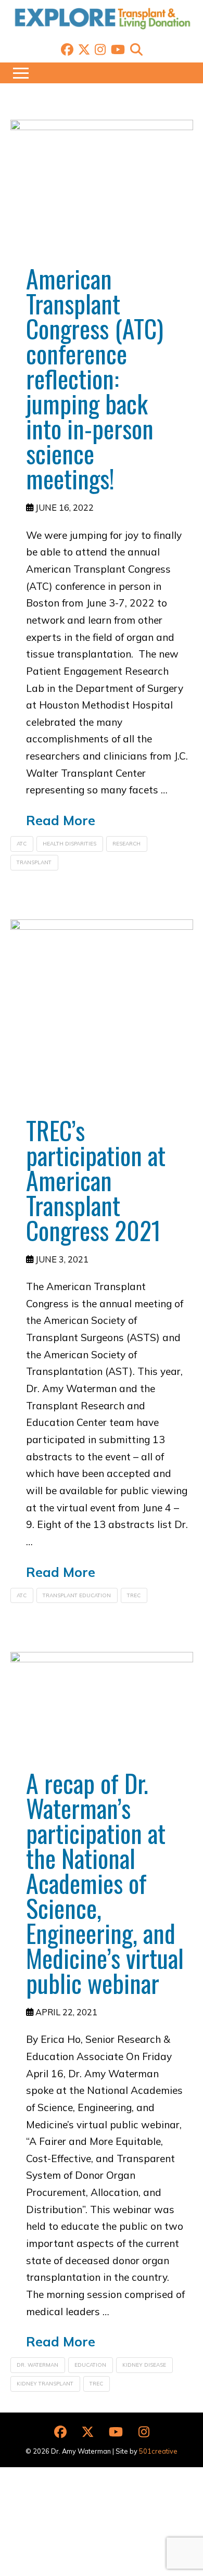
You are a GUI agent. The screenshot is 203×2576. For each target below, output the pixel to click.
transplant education (77, 1595)
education (90, 2365)
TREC (134, 1595)
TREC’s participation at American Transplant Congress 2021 (96, 1180)
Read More (61, 820)
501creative (158, 2451)
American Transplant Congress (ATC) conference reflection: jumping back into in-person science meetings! (95, 378)
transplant (34, 862)
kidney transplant (45, 2384)
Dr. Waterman (37, 2365)
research (126, 844)
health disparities (69, 844)
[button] (136, 49)
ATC (22, 844)
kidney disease (144, 2365)
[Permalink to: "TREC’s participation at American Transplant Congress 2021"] (102, 1011)
